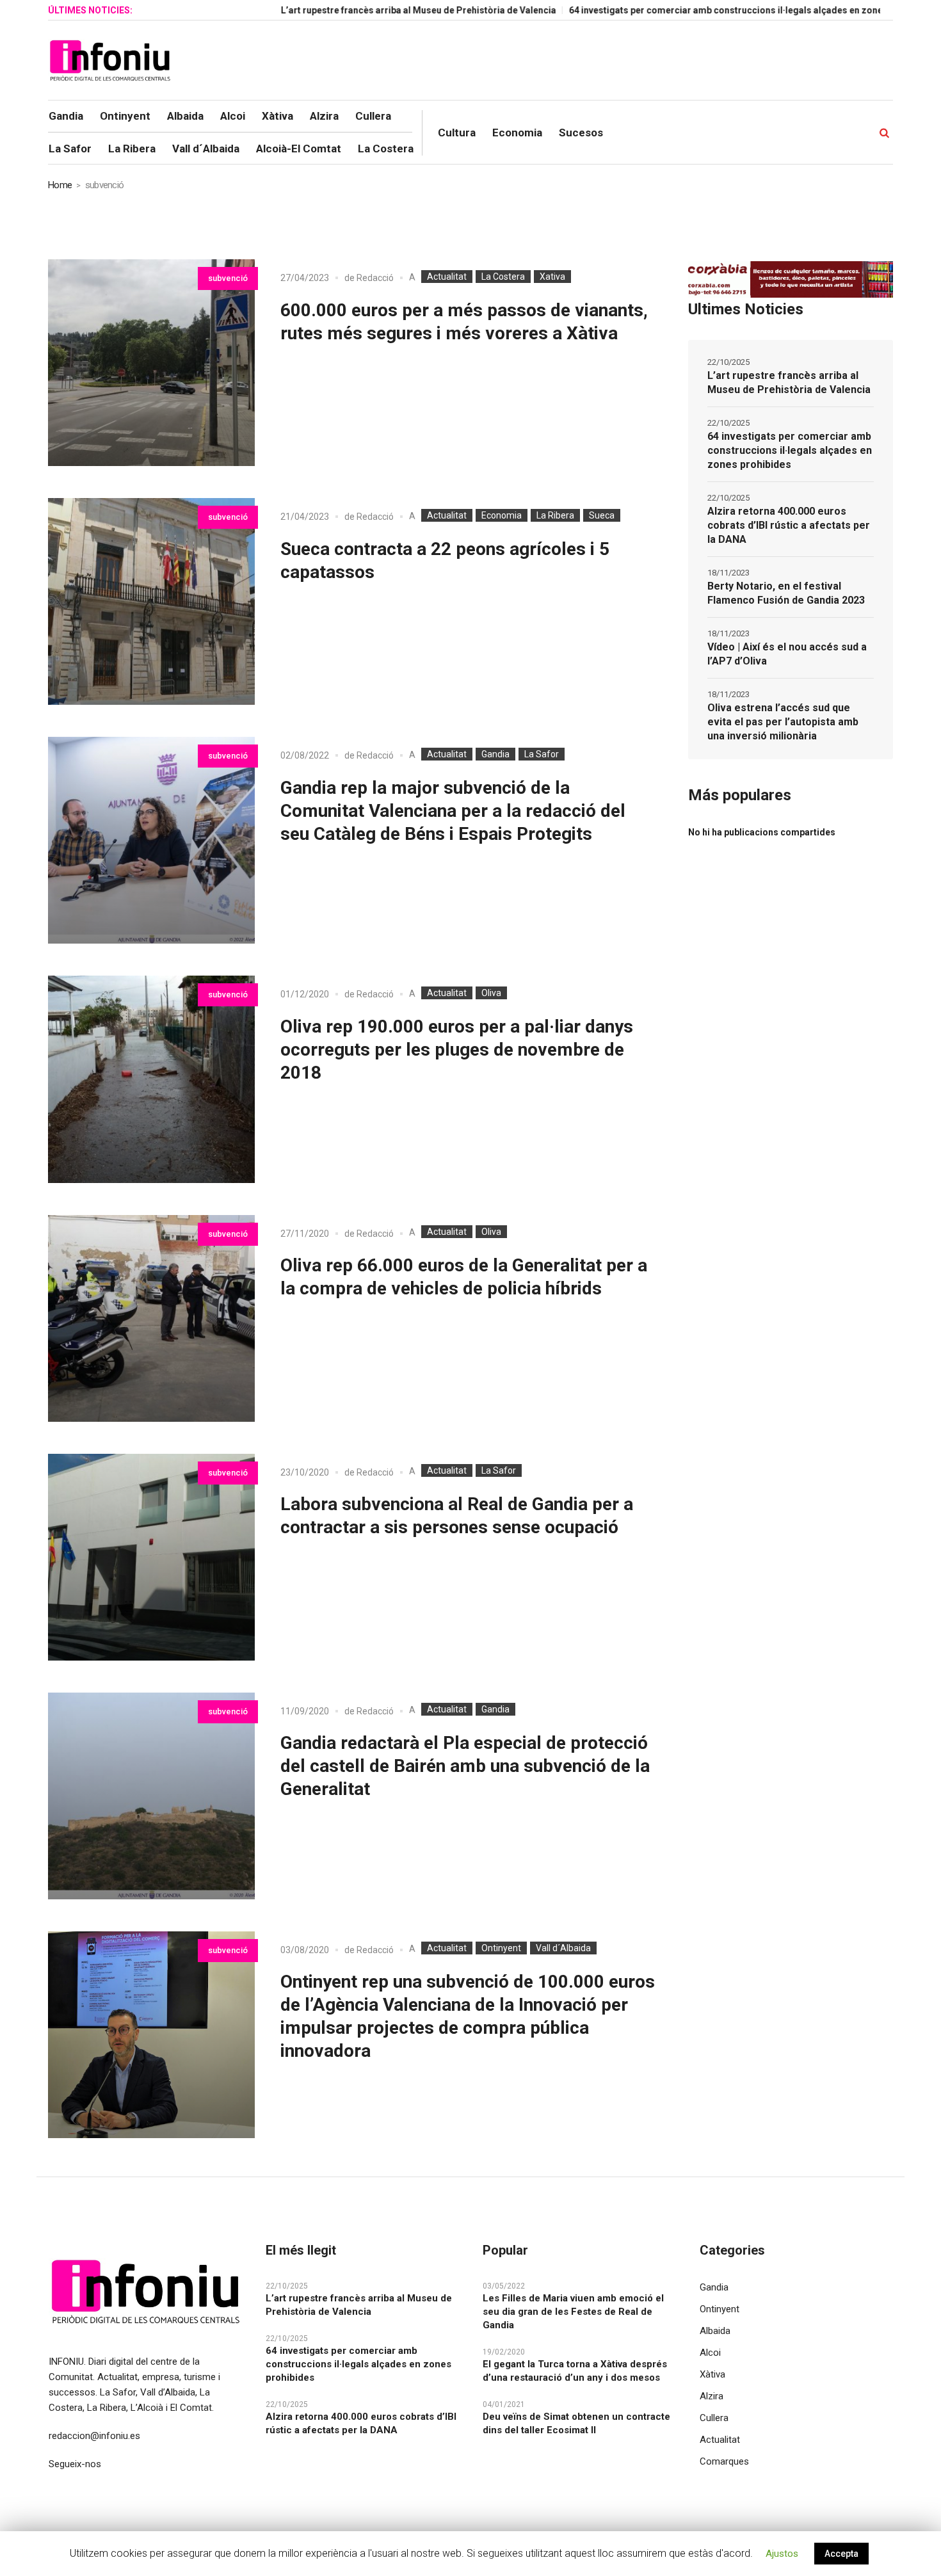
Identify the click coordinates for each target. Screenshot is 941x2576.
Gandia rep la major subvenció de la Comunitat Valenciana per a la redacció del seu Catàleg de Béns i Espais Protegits (453, 811)
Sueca (602, 515)
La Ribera (555, 515)
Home (60, 185)
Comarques (724, 2461)
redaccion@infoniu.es (94, 2436)
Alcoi (710, 2353)
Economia (502, 515)
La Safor (542, 754)
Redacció (375, 278)
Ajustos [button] (782, 2554)
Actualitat (447, 277)
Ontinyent (501, 1948)
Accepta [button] (841, 2554)
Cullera (714, 2418)
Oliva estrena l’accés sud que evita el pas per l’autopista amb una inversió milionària (783, 722)
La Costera (503, 277)
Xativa (552, 277)
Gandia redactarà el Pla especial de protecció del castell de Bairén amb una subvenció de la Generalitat (465, 1766)
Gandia (495, 754)
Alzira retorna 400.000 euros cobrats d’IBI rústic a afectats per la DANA (789, 525)
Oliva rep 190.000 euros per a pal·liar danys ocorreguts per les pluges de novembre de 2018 (457, 1050)
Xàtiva (712, 2374)
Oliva (491, 993)
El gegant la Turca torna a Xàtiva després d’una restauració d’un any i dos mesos (575, 2371)
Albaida (715, 2331)
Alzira (712, 2396)
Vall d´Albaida (563, 1948)
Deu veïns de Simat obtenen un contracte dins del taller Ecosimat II (576, 2423)
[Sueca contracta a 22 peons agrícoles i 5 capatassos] (151, 601)
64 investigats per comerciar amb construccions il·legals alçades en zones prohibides (682, 10)
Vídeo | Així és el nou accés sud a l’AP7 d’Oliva (787, 654)
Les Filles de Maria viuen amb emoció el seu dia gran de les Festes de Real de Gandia (573, 2312)
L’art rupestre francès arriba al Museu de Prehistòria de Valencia (348, 10)
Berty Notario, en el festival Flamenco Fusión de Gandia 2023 (786, 593)
